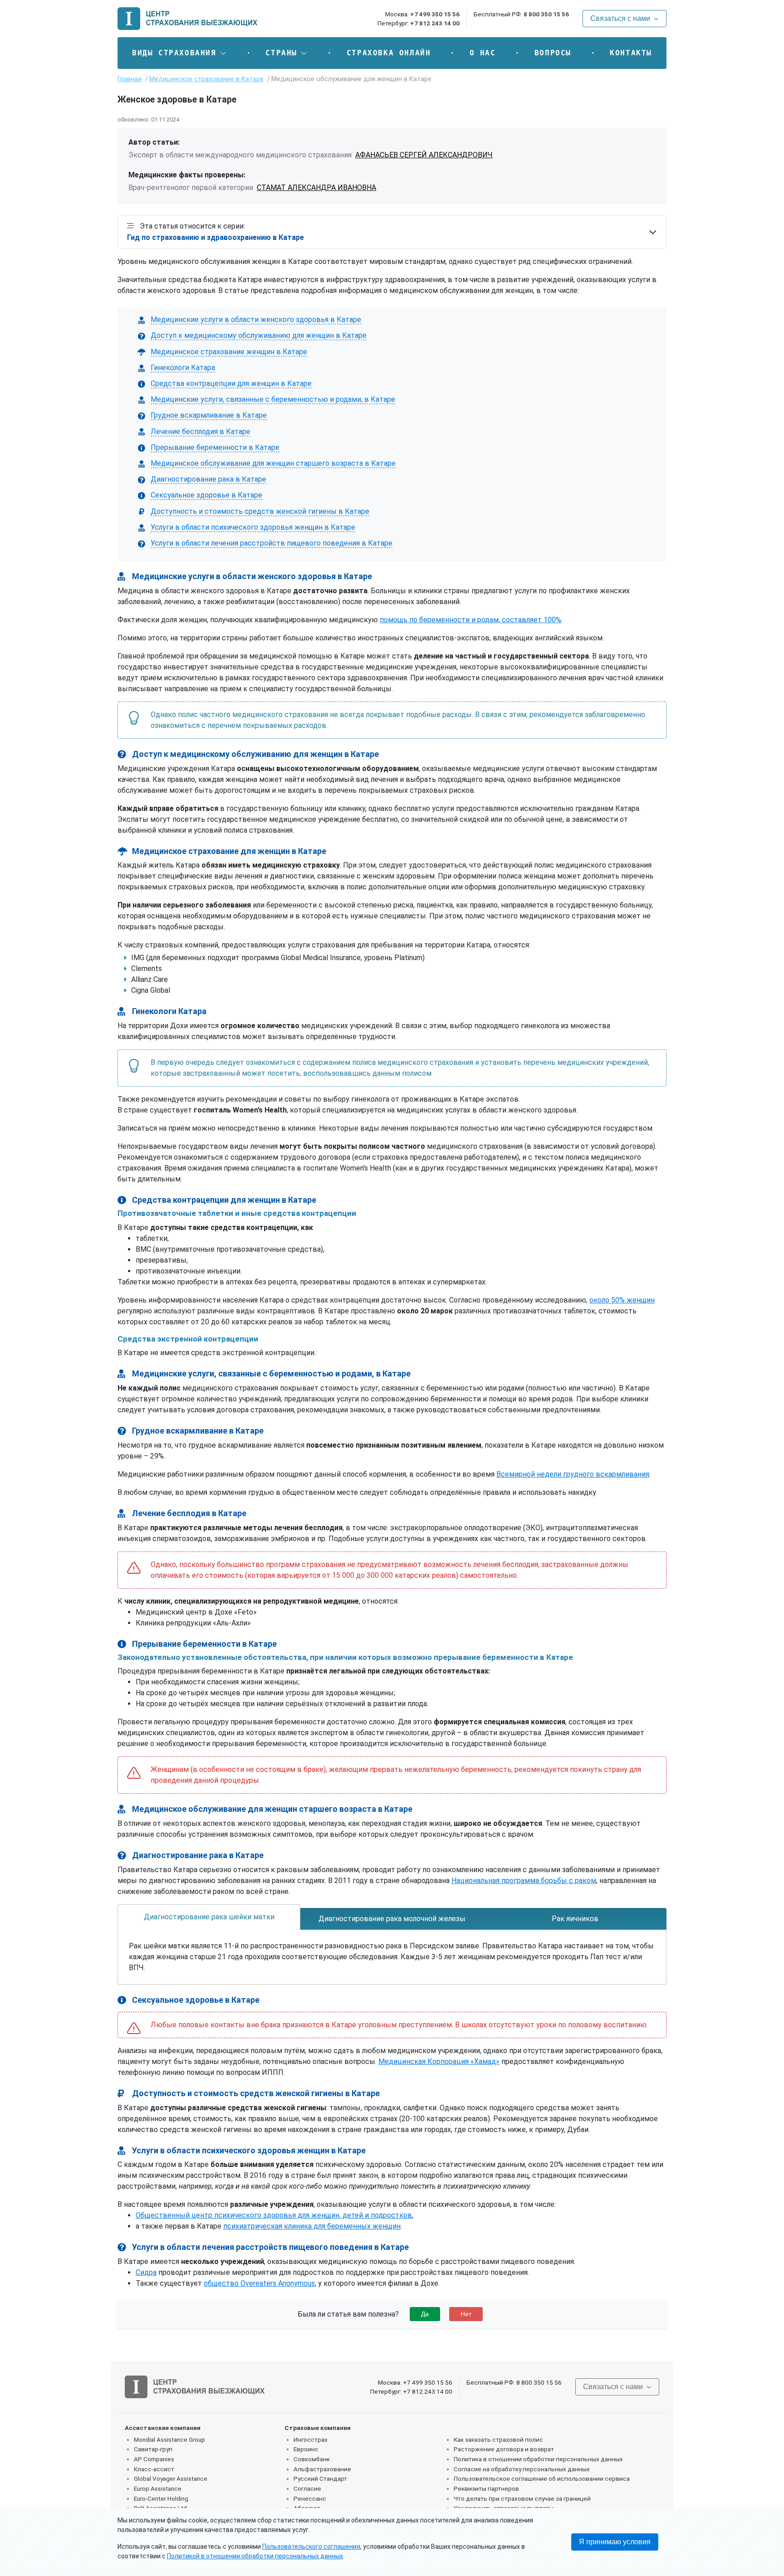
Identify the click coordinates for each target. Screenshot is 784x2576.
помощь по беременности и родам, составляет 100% (470, 620)
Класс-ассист (154, 2469)
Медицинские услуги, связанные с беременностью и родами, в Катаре (273, 399)
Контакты (631, 53)
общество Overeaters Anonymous (259, 2283)
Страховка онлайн (389, 53)
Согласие (307, 2488)
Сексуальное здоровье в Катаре (206, 495)
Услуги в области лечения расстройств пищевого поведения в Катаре (272, 543)
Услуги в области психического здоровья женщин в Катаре (253, 527)
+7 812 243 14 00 (435, 23)
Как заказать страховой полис (498, 2439)
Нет (466, 2314)
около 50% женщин (622, 1300)
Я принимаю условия (615, 2542)
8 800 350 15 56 (546, 14)
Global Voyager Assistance (171, 2478)
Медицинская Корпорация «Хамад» (439, 2061)
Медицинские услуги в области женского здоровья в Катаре (256, 320)
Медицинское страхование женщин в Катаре (229, 352)
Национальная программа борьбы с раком (524, 1881)
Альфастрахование (322, 2469)
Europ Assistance (158, 2488)
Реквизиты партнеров (486, 2488)
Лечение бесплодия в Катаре (201, 432)
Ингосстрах (311, 2439)
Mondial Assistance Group (169, 2439)
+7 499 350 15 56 (435, 14)
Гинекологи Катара (183, 368)
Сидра (146, 2272)
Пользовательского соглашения (311, 2547)
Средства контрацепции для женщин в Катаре (231, 383)
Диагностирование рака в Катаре (208, 479)
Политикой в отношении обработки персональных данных (255, 2556)
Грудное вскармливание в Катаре (209, 415)
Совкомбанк (312, 2459)
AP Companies (154, 2459)
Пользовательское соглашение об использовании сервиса (542, 2478)
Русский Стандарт (320, 2478)
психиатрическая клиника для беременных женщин (312, 2226)
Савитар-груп (153, 2449)
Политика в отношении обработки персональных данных (538, 2459)
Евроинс (306, 2449)
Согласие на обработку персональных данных (522, 2469)
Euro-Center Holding (161, 2498)
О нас (483, 53)
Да (425, 2314)
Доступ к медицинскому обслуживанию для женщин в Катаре (259, 335)
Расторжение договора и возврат (504, 2449)
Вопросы (553, 53)
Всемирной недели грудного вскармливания (573, 1474)
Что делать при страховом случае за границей (522, 2498)
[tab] (209, 1917)
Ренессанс (310, 2498)
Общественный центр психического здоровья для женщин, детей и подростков (274, 2215)
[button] (179, 53)
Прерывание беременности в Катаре (215, 447)
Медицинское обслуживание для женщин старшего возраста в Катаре (273, 463)
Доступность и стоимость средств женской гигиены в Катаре (260, 511)
